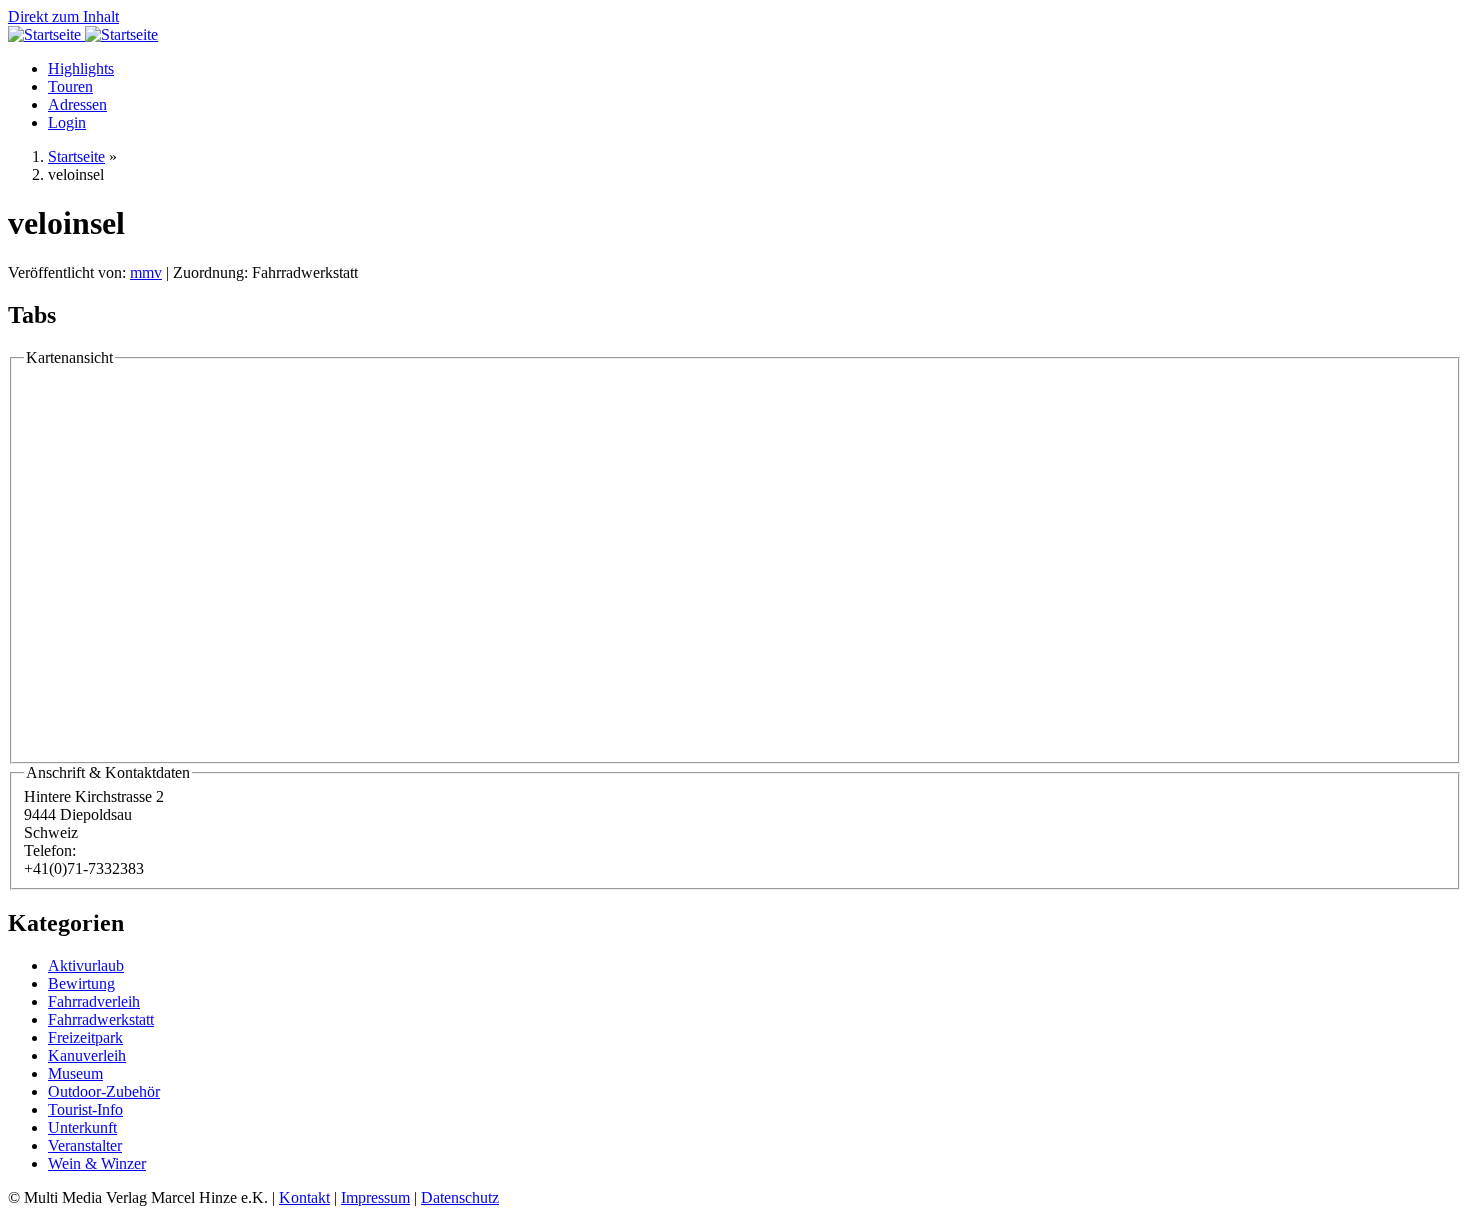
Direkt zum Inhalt (63, 16)
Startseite (76, 156)
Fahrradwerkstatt (101, 1019)
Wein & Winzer (97, 1163)
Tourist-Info (85, 1109)
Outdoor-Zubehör (104, 1091)
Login (67, 122)
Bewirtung (81, 983)
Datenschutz (460, 1197)
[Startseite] (46, 34)
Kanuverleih (87, 1055)
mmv (146, 272)
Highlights (81, 68)
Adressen (77, 104)
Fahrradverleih (94, 1001)
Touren (70, 86)
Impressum (375, 1197)
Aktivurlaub (86, 965)
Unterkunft (82, 1127)
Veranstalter (85, 1145)
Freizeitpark (85, 1037)
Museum (75, 1073)
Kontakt (304, 1197)
